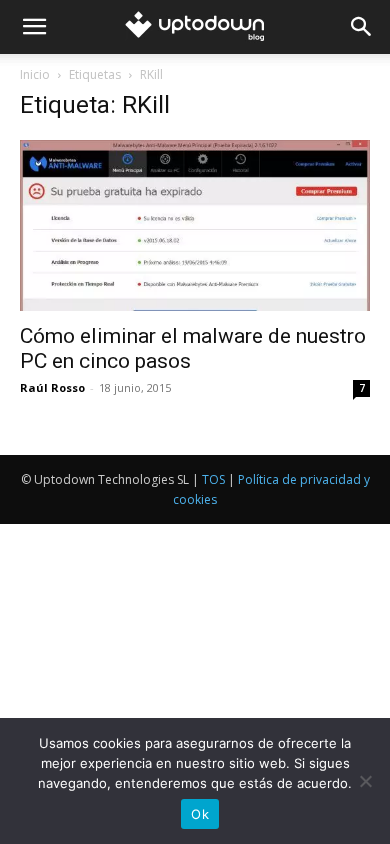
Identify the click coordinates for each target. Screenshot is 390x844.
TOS (213, 479)
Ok (200, 814)
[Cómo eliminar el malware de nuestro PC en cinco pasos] (195, 225)
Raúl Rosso (52, 387)
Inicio (35, 74)
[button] (34, 27)
